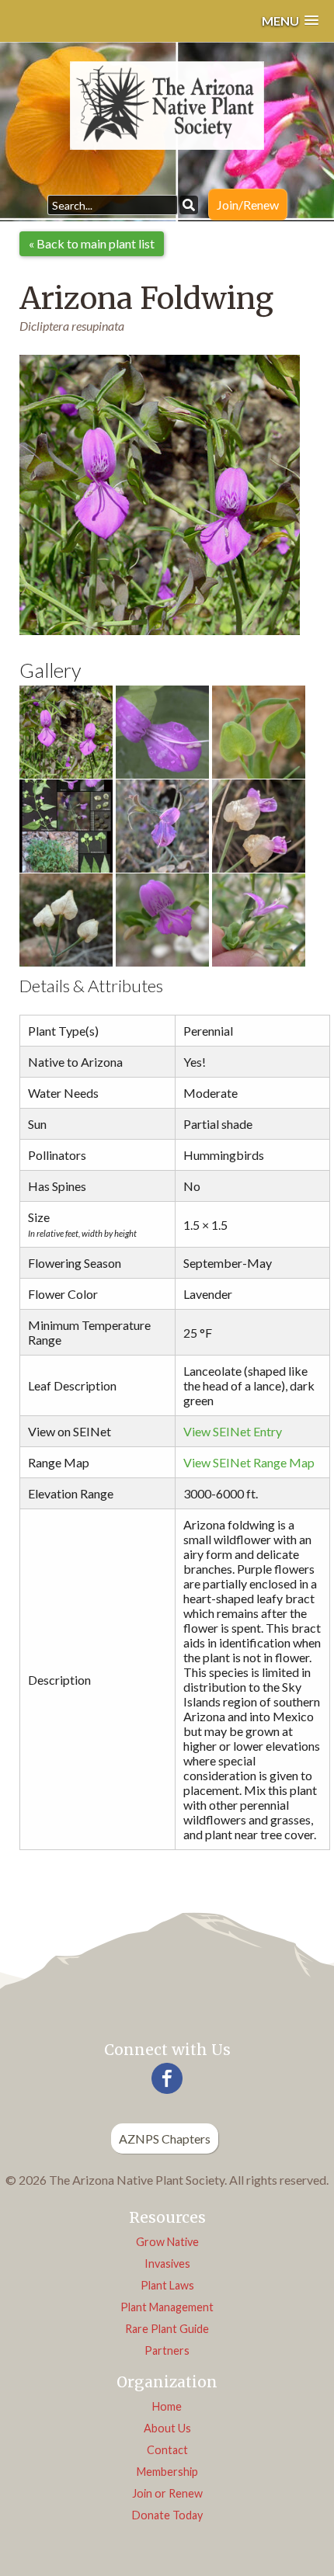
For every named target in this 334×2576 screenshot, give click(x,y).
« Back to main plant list (92, 243)
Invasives (167, 2264)
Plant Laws (167, 2285)
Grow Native (167, 2242)
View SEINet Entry (233, 1431)
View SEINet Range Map (249, 1462)
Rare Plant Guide (167, 2329)
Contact (167, 2450)
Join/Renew (248, 205)
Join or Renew (167, 2493)
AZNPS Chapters (165, 2139)
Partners (167, 2350)
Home (167, 2406)
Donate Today (167, 2515)
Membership (167, 2472)
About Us (167, 2428)
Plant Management (167, 2307)
